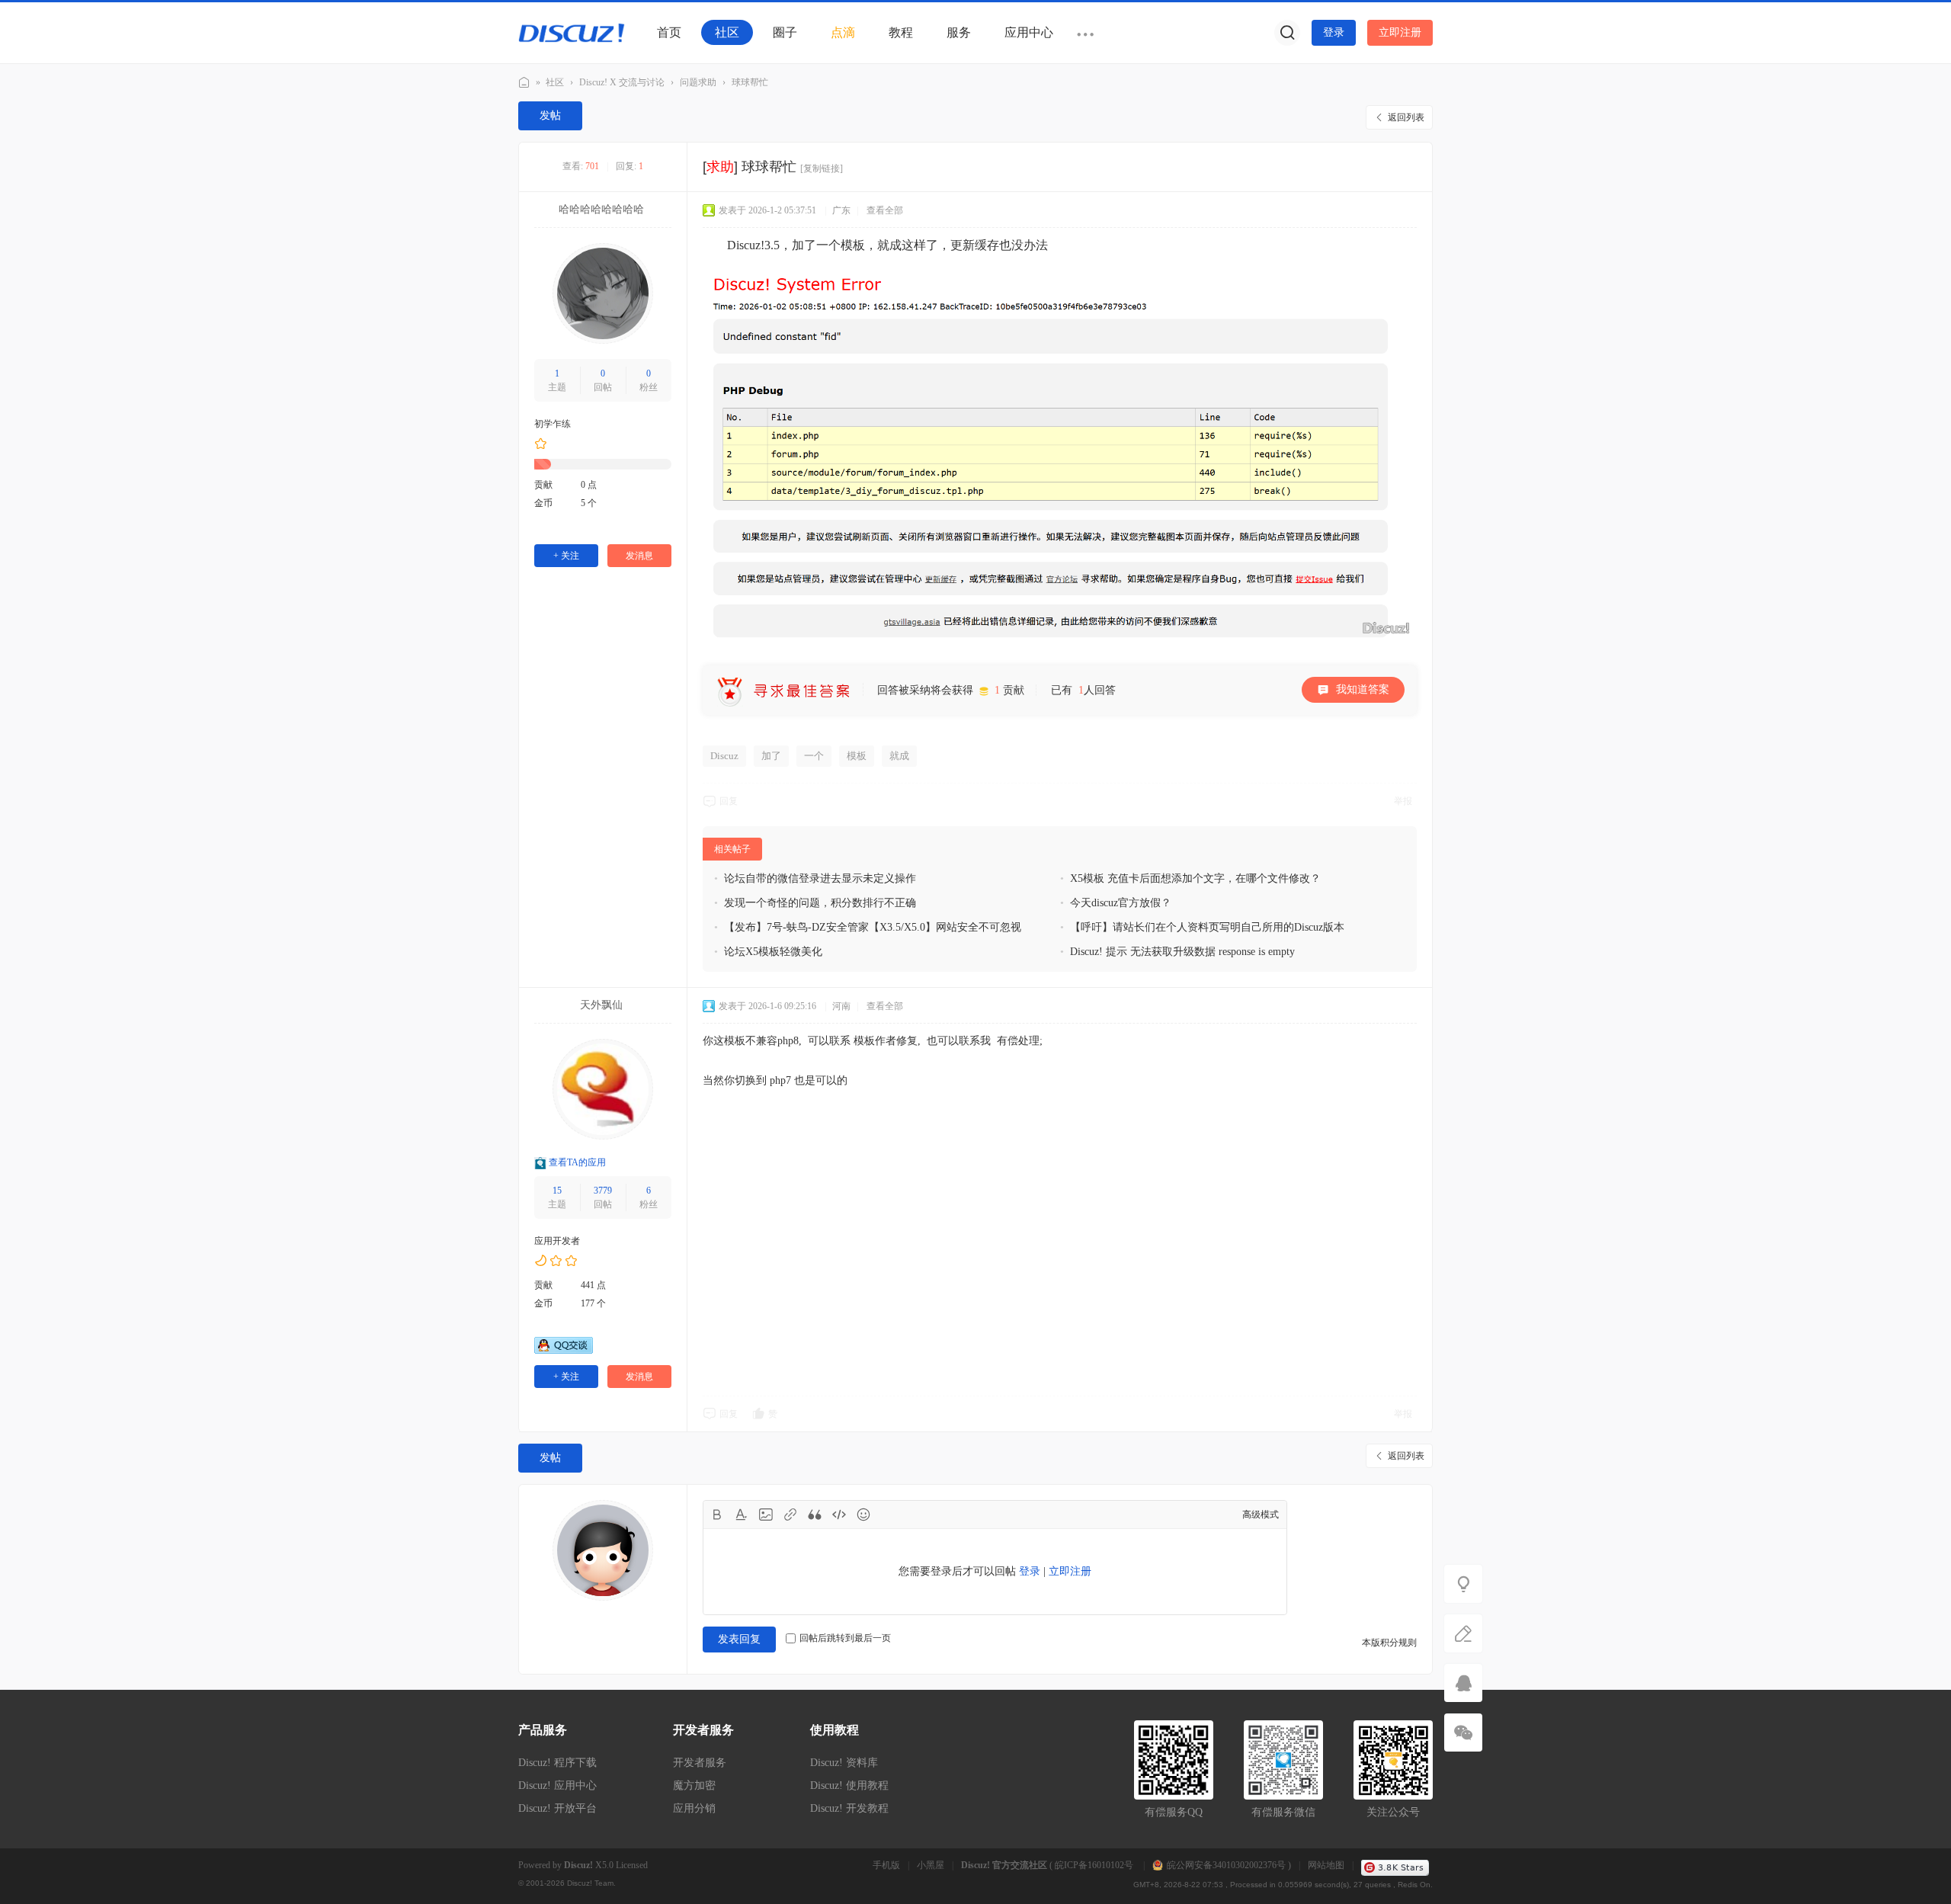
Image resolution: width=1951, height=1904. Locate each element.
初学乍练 (553, 424)
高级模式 (1261, 1515)
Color (742, 1515)
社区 (727, 32)
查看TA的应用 (577, 1163)
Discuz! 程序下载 (557, 1763)
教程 (901, 32)
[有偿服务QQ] (1463, 1683)
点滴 (843, 32)
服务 (959, 32)
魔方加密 (694, 1785)
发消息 (639, 556)
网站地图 (1326, 1865)
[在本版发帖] (1463, 1633)
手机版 (886, 1865)
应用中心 (1029, 32)
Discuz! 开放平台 (557, 1808)
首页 (669, 32)
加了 (771, 756)
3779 (603, 1191)
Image (766, 1515)
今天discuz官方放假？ (1121, 903)
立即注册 (1400, 32)
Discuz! (578, 1865)
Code (839, 1515)
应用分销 (694, 1808)
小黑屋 (931, 1865)
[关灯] (1463, 1584)
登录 (1334, 32)
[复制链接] (822, 168)
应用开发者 (557, 1241)
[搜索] (1287, 33)
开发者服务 (700, 1763)
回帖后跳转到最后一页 (845, 1638)
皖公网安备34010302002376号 (1226, 1865)
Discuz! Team (590, 1883)
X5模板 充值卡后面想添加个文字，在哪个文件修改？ (1195, 878)
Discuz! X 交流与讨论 (622, 82)
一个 (814, 756)
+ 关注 (566, 556)
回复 (729, 801)
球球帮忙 (750, 82)
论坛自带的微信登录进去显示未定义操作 (820, 878)
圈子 (785, 32)
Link (790, 1515)
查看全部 (885, 210)
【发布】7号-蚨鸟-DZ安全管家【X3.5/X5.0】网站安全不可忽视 (873, 927)
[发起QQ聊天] (564, 1351)
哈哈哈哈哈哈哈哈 (601, 209)
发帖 (550, 115)
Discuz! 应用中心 (557, 1785)
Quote (815, 1515)
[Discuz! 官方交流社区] (572, 32)
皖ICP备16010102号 (1095, 1865)
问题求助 (698, 82)
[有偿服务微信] (1463, 1733)
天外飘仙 (601, 1005)
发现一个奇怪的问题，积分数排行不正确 (820, 903)
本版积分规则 (1389, 1643)
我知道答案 (1363, 689)
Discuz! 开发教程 (849, 1808)
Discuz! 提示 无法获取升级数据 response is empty (1182, 952)
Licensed (632, 1865)
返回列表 (1406, 117)
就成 (899, 756)
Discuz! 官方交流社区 (524, 83)
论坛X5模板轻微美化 (773, 952)
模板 (857, 756)
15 (557, 1191)
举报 (1403, 801)
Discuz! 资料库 (844, 1763)
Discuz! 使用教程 (849, 1785)
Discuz (724, 756)
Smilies (863, 1515)
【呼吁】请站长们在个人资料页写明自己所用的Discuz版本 (1207, 927)
